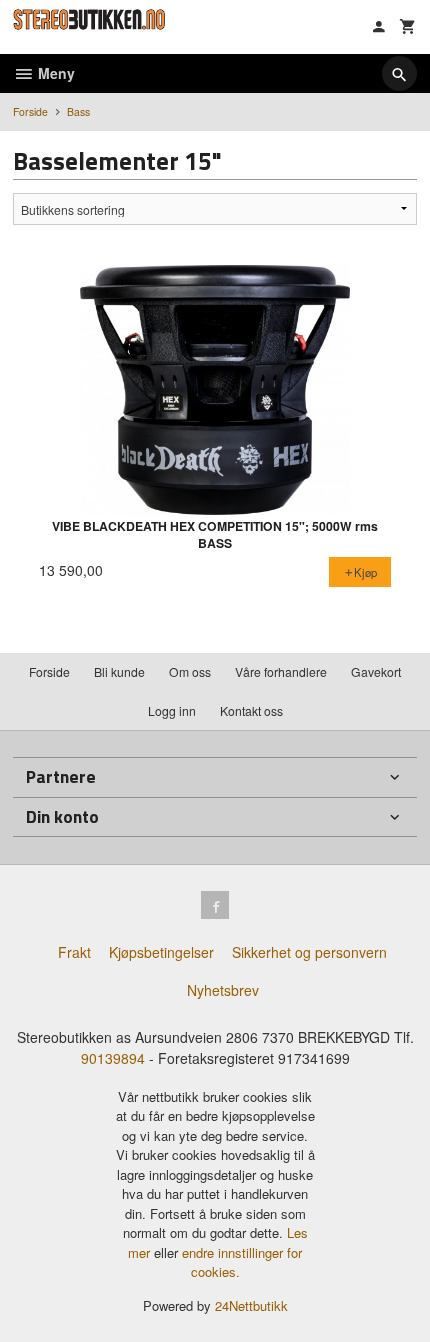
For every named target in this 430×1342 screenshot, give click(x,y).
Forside (30, 111)
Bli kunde (119, 671)
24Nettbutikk (251, 1305)
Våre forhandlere (281, 671)
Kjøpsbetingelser (161, 952)
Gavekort (376, 671)
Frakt (74, 952)
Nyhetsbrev (223, 990)
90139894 (113, 1058)
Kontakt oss (251, 710)
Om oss (190, 671)
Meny (54, 73)
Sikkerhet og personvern (309, 952)
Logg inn (172, 710)
